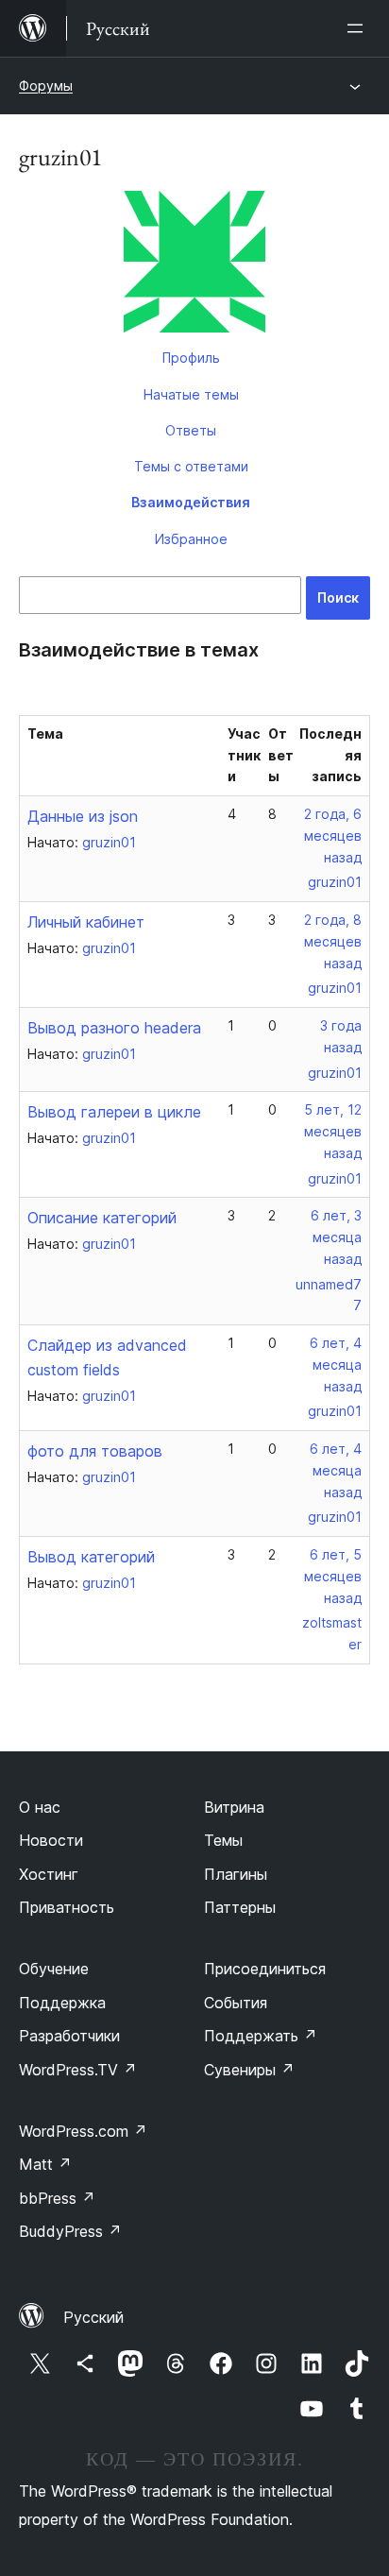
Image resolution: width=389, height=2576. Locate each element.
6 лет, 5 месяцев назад (333, 1576)
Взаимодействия (191, 502)
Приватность (67, 1907)
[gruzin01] (194, 265)
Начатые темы (191, 394)
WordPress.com (83, 2131)
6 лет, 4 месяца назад (336, 1365)
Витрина (234, 1807)
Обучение (54, 1969)
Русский (93, 2317)
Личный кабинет (86, 922)
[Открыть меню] (359, 28)
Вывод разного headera (114, 1028)
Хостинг (49, 1874)
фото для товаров (95, 1451)
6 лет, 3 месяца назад (336, 1237)
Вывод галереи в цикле (114, 1112)
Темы (223, 1840)
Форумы (46, 85)
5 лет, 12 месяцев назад (333, 1131)
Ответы (191, 430)
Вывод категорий (91, 1557)
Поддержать (261, 2036)
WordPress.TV (78, 2070)
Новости (51, 1840)
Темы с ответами (191, 466)
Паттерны (240, 1907)
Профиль (191, 358)
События (236, 2003)
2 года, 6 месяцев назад (333, 836)
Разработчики (69, 2036)
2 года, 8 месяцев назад (333, 941)
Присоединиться (265, 1969)
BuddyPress (70, 2231)
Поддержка (62, 2003)
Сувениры (249, 2070)
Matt (45, 2164)
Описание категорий (102, 1218)
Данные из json (83, 816)
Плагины (236, 1874)
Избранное (191, 539)
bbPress (57, 2198)
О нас (40, 1807)
